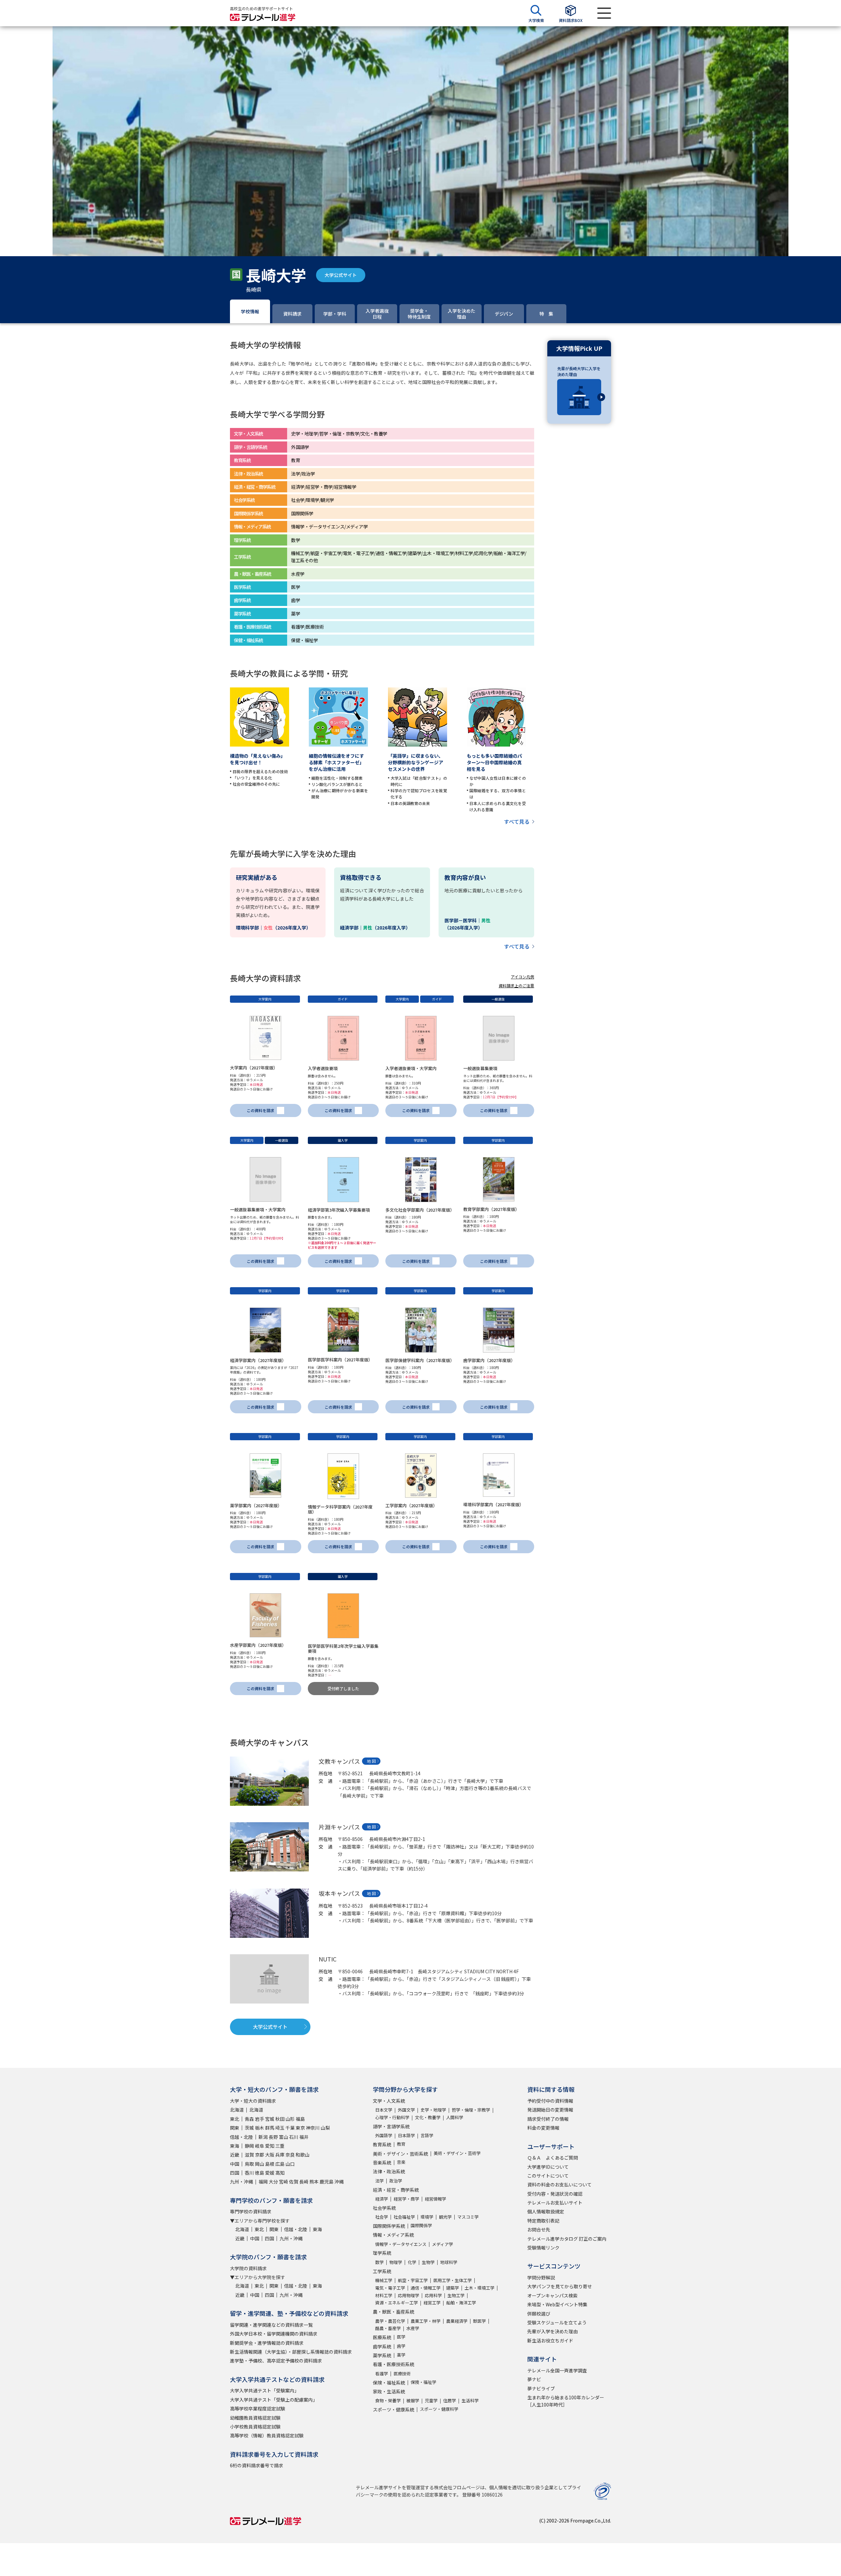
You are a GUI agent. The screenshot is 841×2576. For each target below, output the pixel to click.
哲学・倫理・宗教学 (471, 2110)
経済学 (382, 2199)
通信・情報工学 (426, 2288)
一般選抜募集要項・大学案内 (258, 1210)
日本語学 (406, 2135)
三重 (280, 2146)
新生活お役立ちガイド (550, 2341)
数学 (379, 2262)
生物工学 (456, 2295)
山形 (290, 2119)
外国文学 (406, 2110)
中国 (235, 2164)
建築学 (453, 2288)
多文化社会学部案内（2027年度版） (420, 1210)
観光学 (445, 2217)
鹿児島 (327, 2182)
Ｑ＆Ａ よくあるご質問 (553, 2158)
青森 (249, 2119)
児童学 (431, 2400)
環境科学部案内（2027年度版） (493, 1504)
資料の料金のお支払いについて (559, 2184)
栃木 (260, 2128)
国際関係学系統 (389, 2226)
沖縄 (339, 2182)
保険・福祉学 (423, 2382)
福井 (304, 2137)
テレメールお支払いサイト (555, 2203)
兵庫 (280, 2155)
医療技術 (402, 2374)
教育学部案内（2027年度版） (491, 1209)
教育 (401, 2144)
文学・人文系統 (389, 2101)
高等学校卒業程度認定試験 (258, 2408)
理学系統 (382, 2253)
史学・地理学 (433, 2110)
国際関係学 (421, 2225)
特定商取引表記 (543, 2221)
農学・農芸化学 (390, 2321)
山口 (290, 2164)
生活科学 (470, 2400)
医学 (401, 2337)
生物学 (428, 2262)
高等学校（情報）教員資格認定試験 (267, 2435)
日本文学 (384, 2110)
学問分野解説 (541, 2277)
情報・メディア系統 (393, 2235)
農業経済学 (457, 2321)
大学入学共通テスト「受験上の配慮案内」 (274, 2400)
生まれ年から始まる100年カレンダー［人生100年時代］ (566, 2401)
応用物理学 (409, 2295)
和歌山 (303, 2155)
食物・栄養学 (388, 2400)
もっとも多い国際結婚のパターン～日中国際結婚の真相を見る (494, 762)
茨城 (249, 2128)
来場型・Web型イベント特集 (557, 2304)
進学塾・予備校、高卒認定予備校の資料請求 (276, 2361)
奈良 (290, 2155)
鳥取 (249, 2164)
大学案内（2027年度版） (254, 1068)
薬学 (401, 2355)
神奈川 (313, 2128)
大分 (273, 2182)
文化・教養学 (428, 2117)
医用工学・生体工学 (453, 2280)
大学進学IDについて (548, 2167)
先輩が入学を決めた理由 (553, 2331)
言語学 (427, 2135)
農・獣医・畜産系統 (394, 2312)
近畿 (235, 2155)
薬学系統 (382, 2355)
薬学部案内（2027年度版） (256, 1505)
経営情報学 (435, 2199)
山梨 (325, 2128)
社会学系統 (384, 2208)
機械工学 (384, 2280)
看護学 (382, 2374)
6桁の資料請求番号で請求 (257, 2465)
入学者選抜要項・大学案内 (411, 1068)
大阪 (270, 2155)
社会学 (382, 2217)
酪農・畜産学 (388, 2328)
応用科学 (433, 2295)
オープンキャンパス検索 (552, 2296)
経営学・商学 (406, 2199)
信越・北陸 (241, 2137)
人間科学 (455, 2117)
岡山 (260, 2164)
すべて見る (517, 821)
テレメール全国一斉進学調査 (557, 2370)
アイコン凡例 (523, 977)
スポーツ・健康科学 (439, 2409)
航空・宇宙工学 (413, 2280)
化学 (412, 2262)
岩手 (260, 2119)
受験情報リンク (543, 2248)
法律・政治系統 (389, 2171)
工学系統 (382, 2271)
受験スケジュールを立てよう (557, 2322)
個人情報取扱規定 (546, 2211)
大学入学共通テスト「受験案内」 (264, 2390)
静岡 (249, 2146)
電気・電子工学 (390, 2288)
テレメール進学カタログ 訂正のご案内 (567, 2239)
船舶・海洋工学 (461, 2303)
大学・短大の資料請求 (253, 2101)
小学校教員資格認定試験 (255, 2427)
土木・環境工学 (479, 2288)
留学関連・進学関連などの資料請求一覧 (271, 2325)
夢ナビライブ (541, 2388)
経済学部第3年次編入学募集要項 (339, 1210)
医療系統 (382, 2337)
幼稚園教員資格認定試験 (255, 2418)
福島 (300, 2119)
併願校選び (539, 2314)
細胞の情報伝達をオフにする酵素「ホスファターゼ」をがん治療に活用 (336, 762)
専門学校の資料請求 (251, 2211)
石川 (294, 2137)
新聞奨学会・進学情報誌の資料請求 (267, 2343)
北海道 (237, 2110)
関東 (235, 2128)
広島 (280, 2164)
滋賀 (249, 2155)
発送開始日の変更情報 (550, 2110)
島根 (270, 2164)
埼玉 (280, 2128)
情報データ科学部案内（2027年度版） (340, 1509)
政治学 (396, 2181)
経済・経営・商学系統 (396, 2190)
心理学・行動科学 (392, 2117)
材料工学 (384, 2295)
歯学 (401, 2346)
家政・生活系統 (389, 2391)
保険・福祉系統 (389, 2383)
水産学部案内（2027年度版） (258, 1645)
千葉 (290, 2128)
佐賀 (294, 2182)
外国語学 (384, 2135)
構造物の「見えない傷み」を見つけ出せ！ (258, 759)
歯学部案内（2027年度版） (489, 1360)
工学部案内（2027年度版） (411, 1505)
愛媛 (270, 2173)
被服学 (413, 2400)
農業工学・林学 (426, 2321)
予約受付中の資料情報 (550, 2101)
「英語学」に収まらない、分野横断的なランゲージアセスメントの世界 (416, 762)
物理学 (396, 2262)
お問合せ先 (539, 2229)
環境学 (427, 2217)
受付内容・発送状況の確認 (555, 2194)
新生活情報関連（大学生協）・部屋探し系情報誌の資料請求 (291, 2352)
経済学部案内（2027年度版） (258, 1360)
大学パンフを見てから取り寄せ (560, 2286)
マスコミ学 (468, 2217)
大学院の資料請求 (248, 2268)
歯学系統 (382, 2346)
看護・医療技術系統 (394, 2364)
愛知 (270, 2146)
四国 (235, 2173)
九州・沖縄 (241, 2182)
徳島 (260, 2173)
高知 (280, 2173)
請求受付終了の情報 (548, 2119)
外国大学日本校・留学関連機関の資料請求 (274, 2334)
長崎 (304, 2182)
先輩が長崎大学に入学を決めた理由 (579, 371)
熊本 (314, 2182)
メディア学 (443, 2244)
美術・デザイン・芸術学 (457, 2153)
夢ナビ (534, 2379)
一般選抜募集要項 (480, 1068)
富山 (284, 2137)
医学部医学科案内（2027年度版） (340, 1360)
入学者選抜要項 (323, 1068)
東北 (235, 2119)
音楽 (401, 2162)
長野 (273, 2137)
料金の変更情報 (543, 2128)
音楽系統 (382, 2162)
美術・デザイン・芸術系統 (400, 2154)
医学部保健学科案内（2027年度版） (420, 1360)
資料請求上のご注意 (516, 986)
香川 (249, 2173)
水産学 (413, 2328)
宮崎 (284, 2182)
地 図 (371, 1761)
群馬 (270, 2128)
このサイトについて (548, 2176)
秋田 (280, 2119)
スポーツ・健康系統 (394, 2409)
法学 (379, 2181)
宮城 (270, 2119)
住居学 (450, 2400)
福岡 (263, 2182)
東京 (300, 2128)
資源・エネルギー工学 (397, 2303)
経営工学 (432, 2303)
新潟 (263, 2137)
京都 (260, 2155)
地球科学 (449, 2262)
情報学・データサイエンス (401, 2244)
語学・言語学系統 (391, 2126)
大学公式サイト (341, 275)
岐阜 (260, 2146)
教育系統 (382, 2144)
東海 (235, 2146)
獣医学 (479, 2321)
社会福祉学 (404, 2217)
